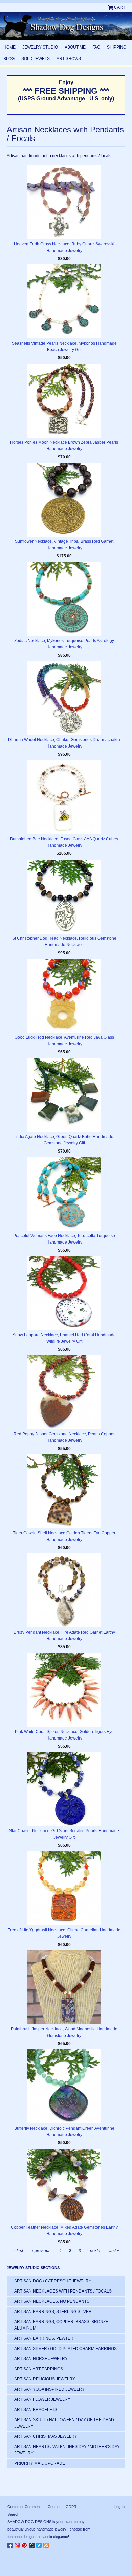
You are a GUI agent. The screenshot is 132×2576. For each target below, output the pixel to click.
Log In (119, 2507)
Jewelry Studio (40, 47)
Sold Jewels (36, 59)
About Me (75, 47)
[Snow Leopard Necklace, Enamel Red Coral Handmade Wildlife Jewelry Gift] (64, 1293)
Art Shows (69, 59)
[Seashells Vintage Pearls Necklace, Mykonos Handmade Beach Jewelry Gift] (64, 301)
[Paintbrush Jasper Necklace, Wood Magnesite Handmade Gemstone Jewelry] (64, 1987)
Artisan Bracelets (36, 2410)
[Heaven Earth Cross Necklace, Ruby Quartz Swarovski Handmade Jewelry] (64, 202)
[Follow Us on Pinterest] (25, 2544)
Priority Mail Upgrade (40, 2463)
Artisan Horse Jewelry (41, 2359)
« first (18, 2251)
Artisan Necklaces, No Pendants (52, 2301)
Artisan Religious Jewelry (45, 2379)
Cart (120, 7)
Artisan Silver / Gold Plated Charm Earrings (65, 2349)
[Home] (66, 26)
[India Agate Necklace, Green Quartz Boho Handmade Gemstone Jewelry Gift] (64, 1095)
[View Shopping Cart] (111, 7)
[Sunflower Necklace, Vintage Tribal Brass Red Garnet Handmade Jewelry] (64, 500)
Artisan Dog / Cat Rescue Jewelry (53, 2281)
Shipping (117, 47)
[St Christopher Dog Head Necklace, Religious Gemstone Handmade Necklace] (64, 897)
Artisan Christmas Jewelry (46, 2436)
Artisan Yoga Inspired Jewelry (49, 2389)
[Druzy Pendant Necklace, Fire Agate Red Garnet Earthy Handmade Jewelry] (64, 1590)
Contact (54, 2507)
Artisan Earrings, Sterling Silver (53, 2312)
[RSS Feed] (47, 2544)
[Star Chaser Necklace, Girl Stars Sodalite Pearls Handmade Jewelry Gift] (64, 1789)
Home (9, 47)
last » (114, 2251)
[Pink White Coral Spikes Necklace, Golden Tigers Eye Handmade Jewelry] (64, 1690)
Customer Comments (25, 2507)
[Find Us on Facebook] (11, 2544)
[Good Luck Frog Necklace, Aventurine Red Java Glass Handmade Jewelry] (64, 996)
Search (13, 2514)
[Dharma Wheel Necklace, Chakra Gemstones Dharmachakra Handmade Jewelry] (64, 698)
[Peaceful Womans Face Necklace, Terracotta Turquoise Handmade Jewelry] (64, 1194)
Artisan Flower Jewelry (42, 2399)
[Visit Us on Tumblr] (33, 2544)
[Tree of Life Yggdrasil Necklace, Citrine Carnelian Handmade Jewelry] (64, 1888)
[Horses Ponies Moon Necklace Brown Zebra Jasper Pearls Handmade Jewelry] (64, 401)
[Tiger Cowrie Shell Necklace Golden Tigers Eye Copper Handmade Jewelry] (64, 1491)
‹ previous (41, 2251)
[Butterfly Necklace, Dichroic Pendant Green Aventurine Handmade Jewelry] (64, 2086)
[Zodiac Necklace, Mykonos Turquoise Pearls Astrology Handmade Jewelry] (64, 599)
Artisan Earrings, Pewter (44, 2338)
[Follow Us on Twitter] (40, 2544)
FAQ (96, 47)
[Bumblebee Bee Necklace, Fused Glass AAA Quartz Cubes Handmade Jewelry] (64, 797)
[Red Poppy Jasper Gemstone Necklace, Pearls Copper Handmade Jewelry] (64, 1392)
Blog (9, 59)
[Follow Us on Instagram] (18, 2544)
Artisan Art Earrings (39, 2369)
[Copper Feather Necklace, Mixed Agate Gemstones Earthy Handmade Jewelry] (64, 2186)
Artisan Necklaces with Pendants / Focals (63, 2291)
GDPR (71, 2507)
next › (95, 2251)
